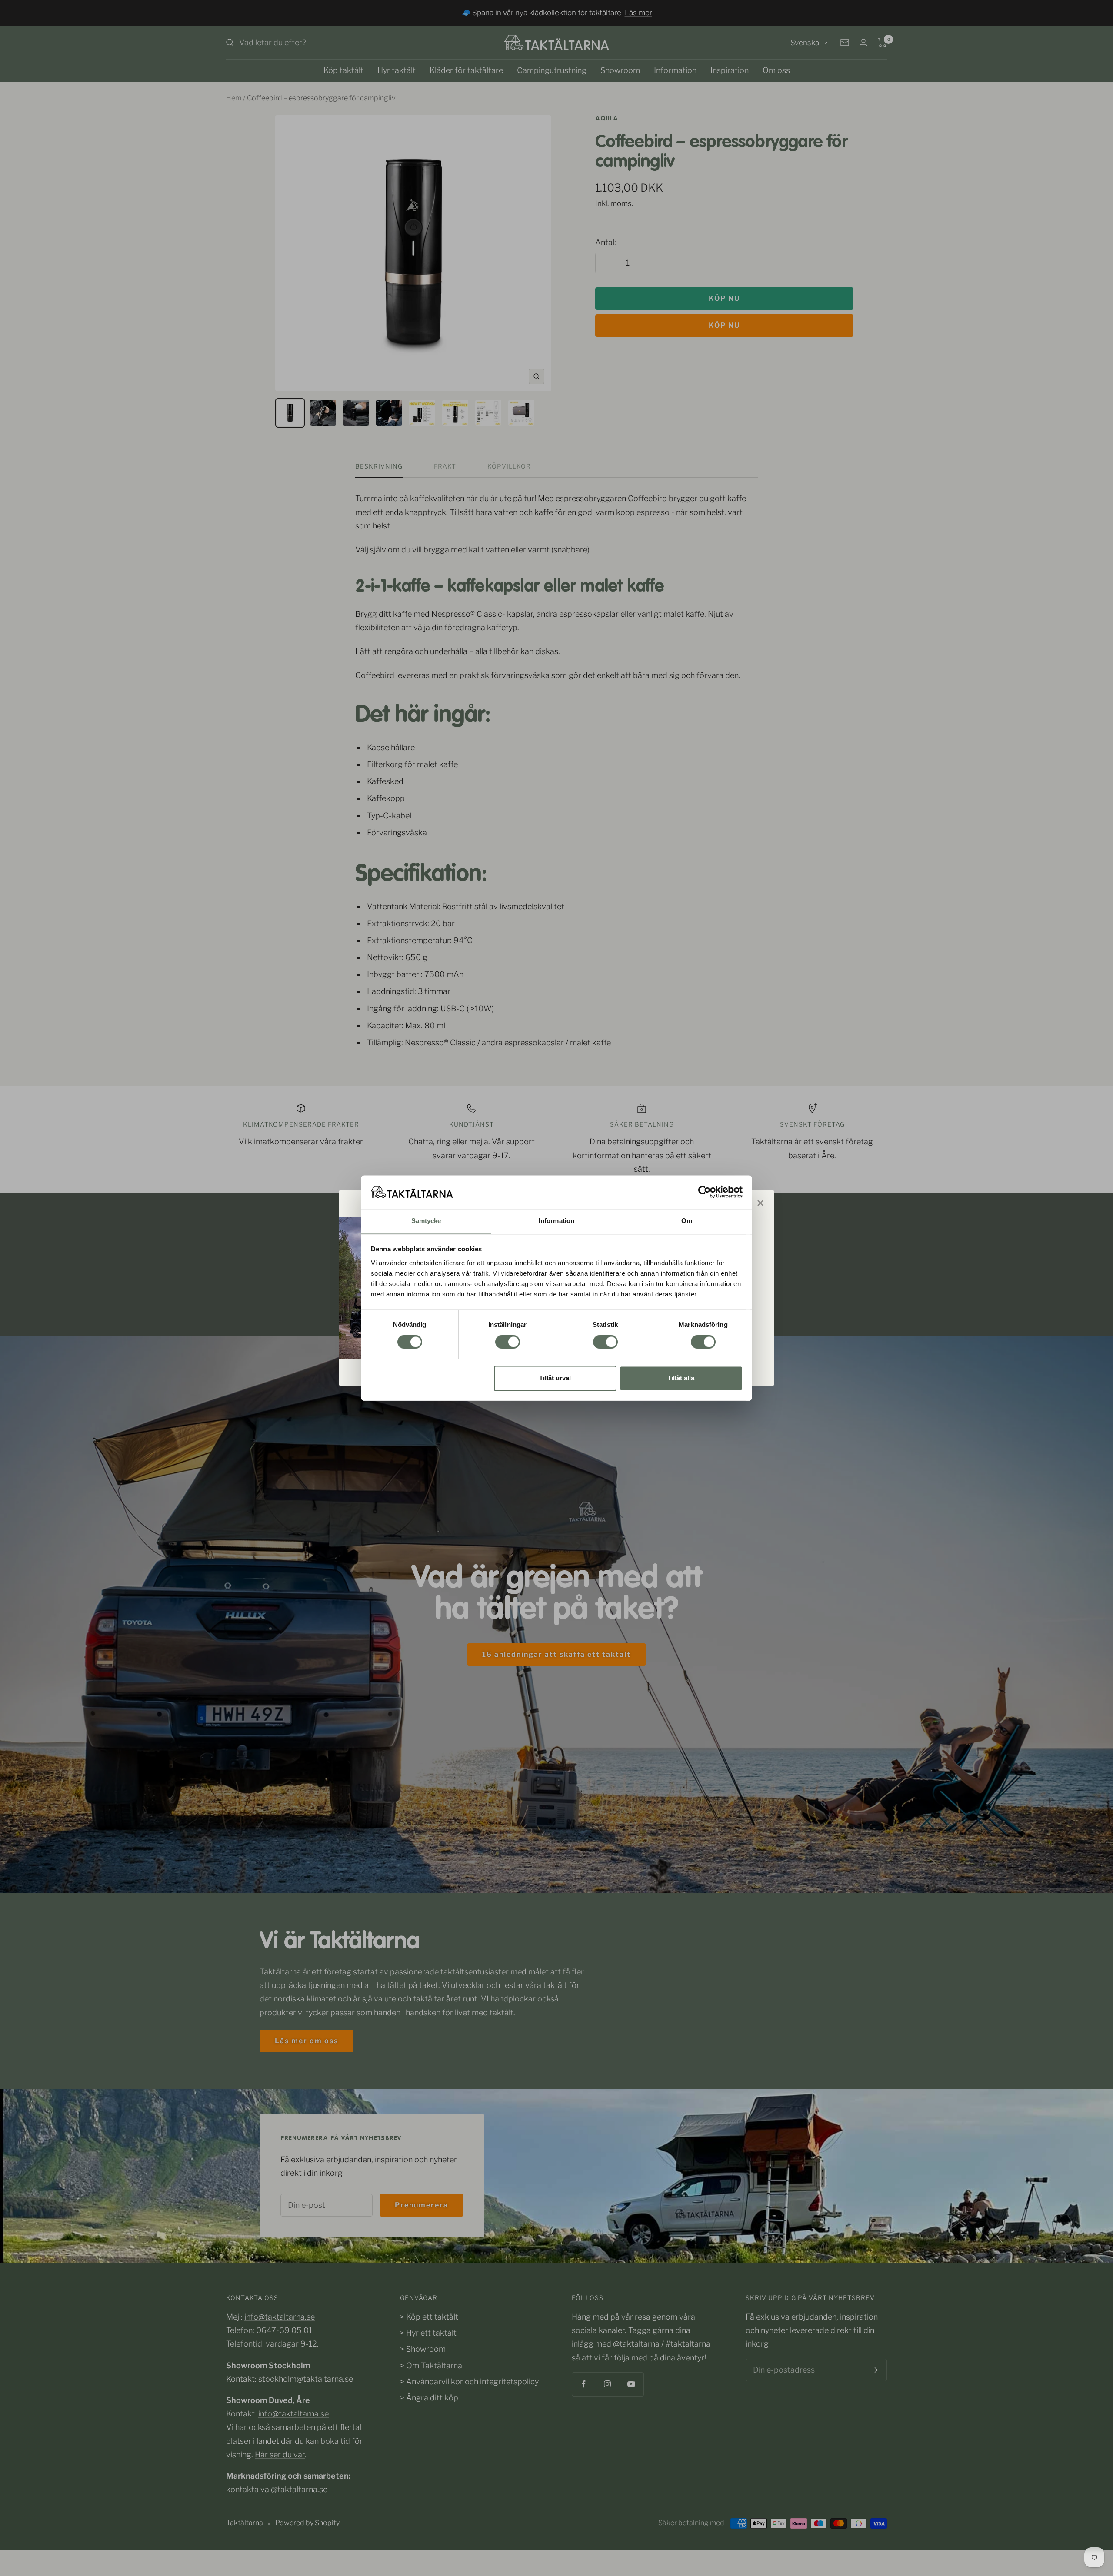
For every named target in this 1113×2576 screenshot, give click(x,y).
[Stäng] (760, 1203)
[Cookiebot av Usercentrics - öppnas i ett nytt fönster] (705, 1192)
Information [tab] (556, 1221)
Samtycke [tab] (426, 1221)
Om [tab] (687, 1221)
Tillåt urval (555, 1378)
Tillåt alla (681, 1378)
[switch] (508, 1342)
